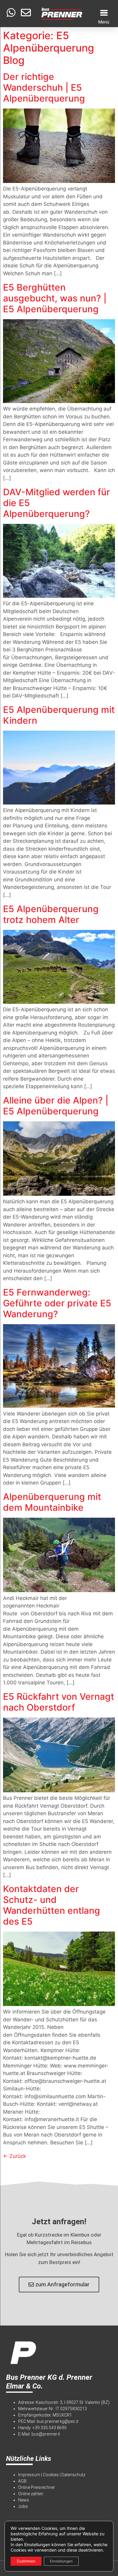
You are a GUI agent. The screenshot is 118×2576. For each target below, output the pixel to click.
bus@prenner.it (46, 2434)
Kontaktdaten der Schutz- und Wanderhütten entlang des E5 (52, 1905)
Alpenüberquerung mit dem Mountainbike (52, 1502)
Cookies (51, 2475)
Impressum (29, 2475)
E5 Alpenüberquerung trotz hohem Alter (51, 914)
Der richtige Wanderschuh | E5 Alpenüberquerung (44, 87)
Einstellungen (61, 2561)
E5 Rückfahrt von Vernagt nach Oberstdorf (59, 1702)
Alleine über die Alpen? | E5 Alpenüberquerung (56, 1106)
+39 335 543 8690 (49, 2428)
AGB (22, 2481)
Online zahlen (31, 2494)
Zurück (15, 2156)
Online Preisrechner (37, 2487)
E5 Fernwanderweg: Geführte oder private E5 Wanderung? (57, 1303)
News (24, 2500)
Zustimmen (26, 2561)
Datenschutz (73, 2475)
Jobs (23, 2506)
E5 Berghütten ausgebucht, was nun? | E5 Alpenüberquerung (55, 298)
